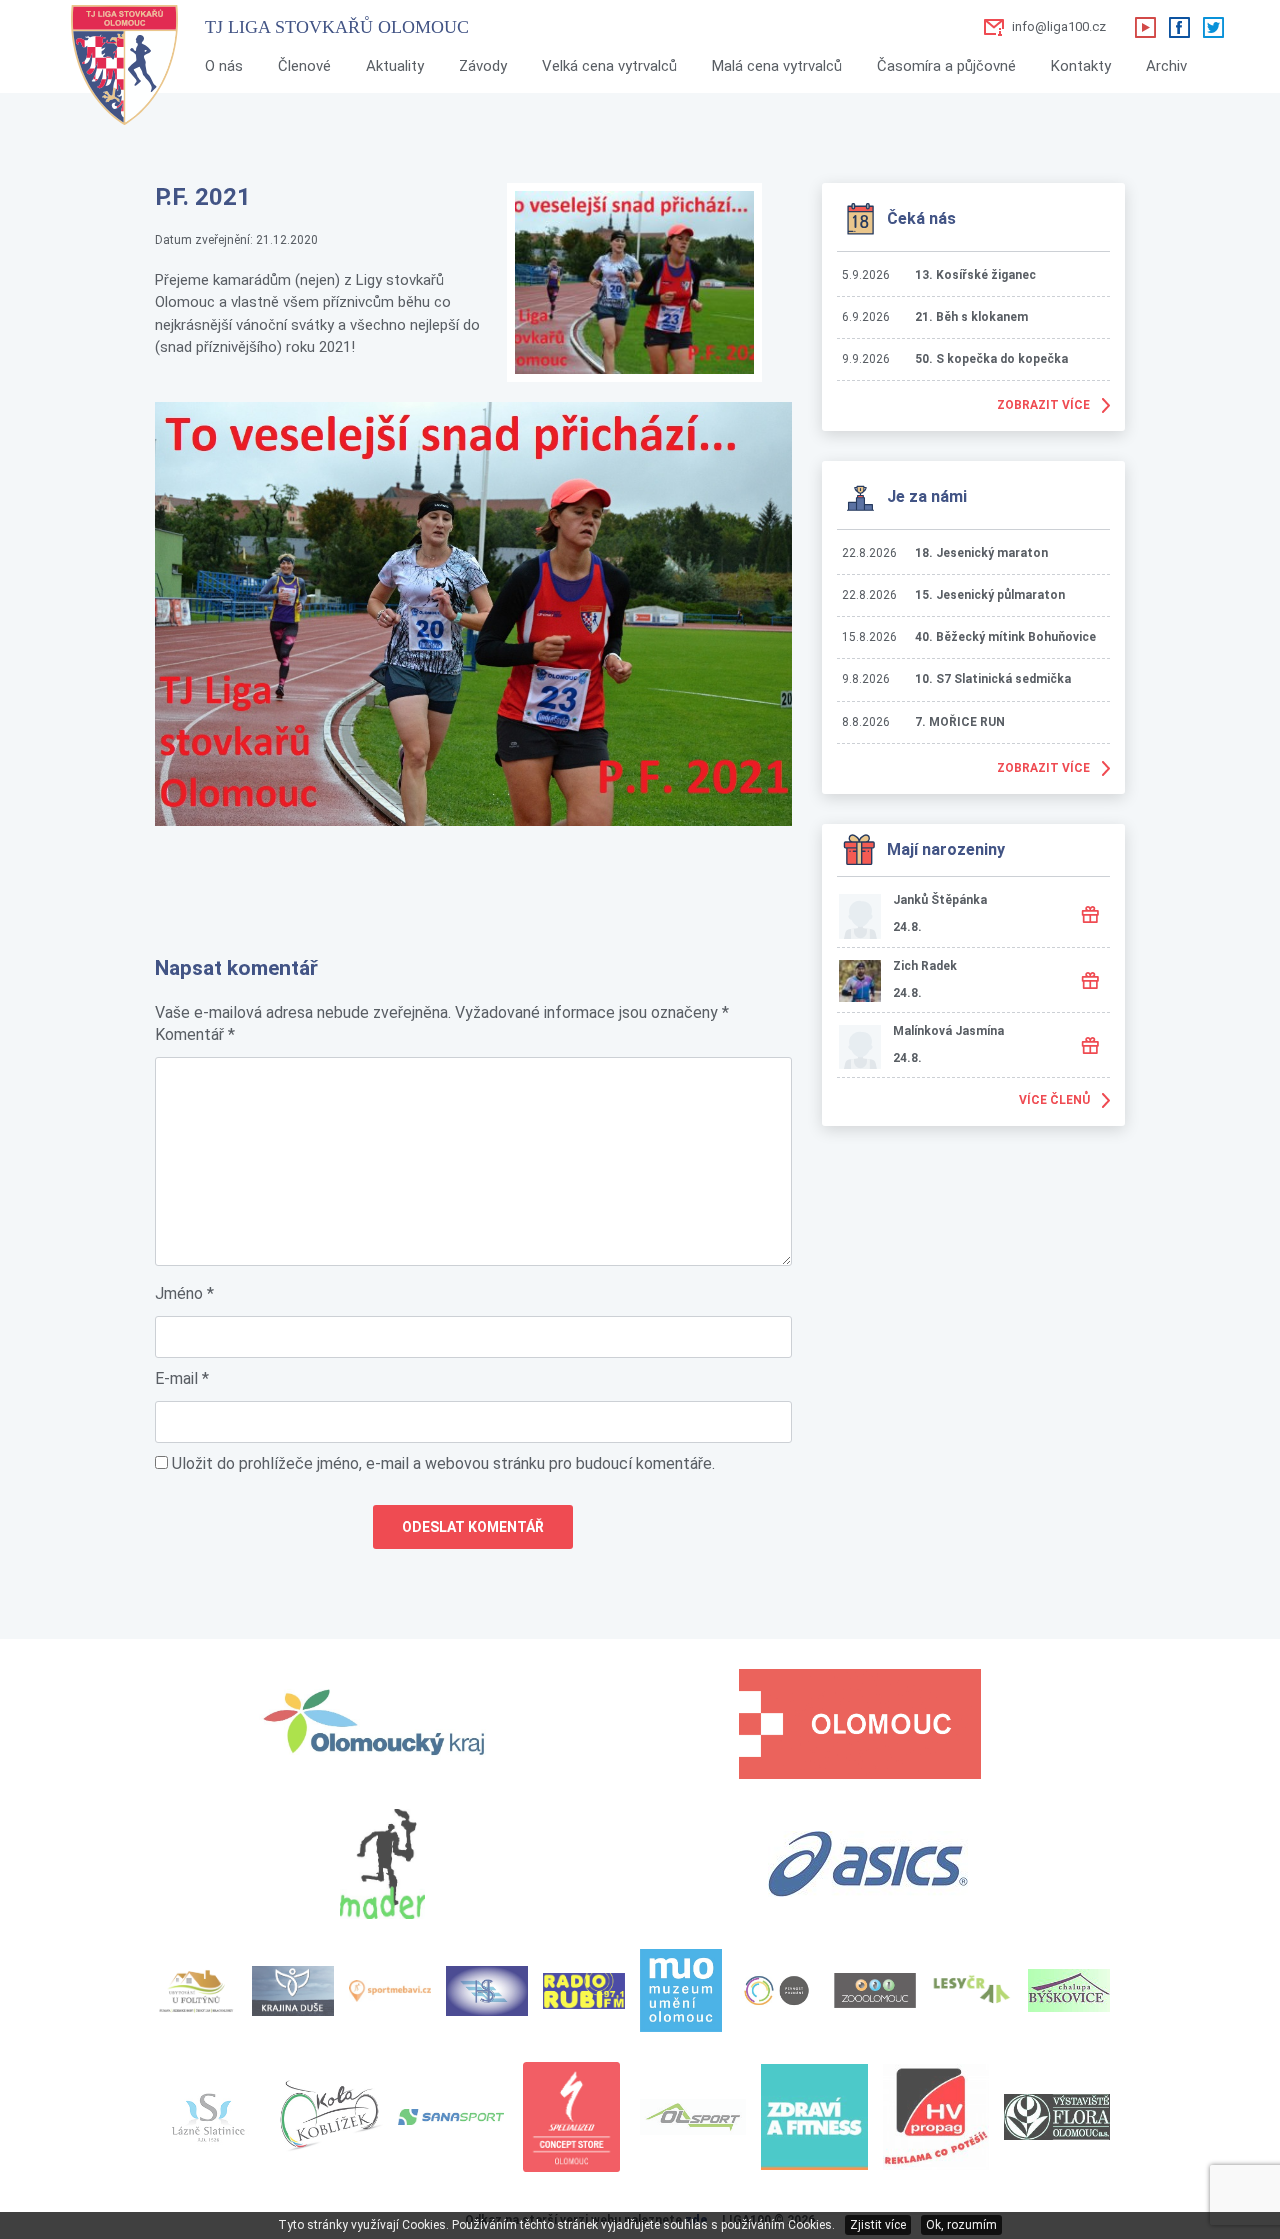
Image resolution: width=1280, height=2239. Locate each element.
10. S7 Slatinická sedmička (993, 679)
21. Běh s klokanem (971, 317)
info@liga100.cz (1059, 26)
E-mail (182, 1378)
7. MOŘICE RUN (960, 722)
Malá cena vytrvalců (777, 66)
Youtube (1145, 27)
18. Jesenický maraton (981, 553)
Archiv (1166, 66)
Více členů (1054, 1100)
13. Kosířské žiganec (975, 275)
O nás (224, 66)
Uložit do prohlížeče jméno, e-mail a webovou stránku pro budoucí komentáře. (443, 1463)
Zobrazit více (1043, 405)
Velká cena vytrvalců (609, 66)
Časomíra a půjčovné (946, 66)
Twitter (1213, 27)
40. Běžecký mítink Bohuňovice (1005, 637)
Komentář (195, 1034)
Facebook (1179, 27)
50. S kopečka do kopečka (991, 359)
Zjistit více (878, 2225)
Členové (304, 66)
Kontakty (1081, 66)
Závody (483, 66)
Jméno (184, 1293)
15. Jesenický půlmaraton (990, 595)
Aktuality (395, 66)
